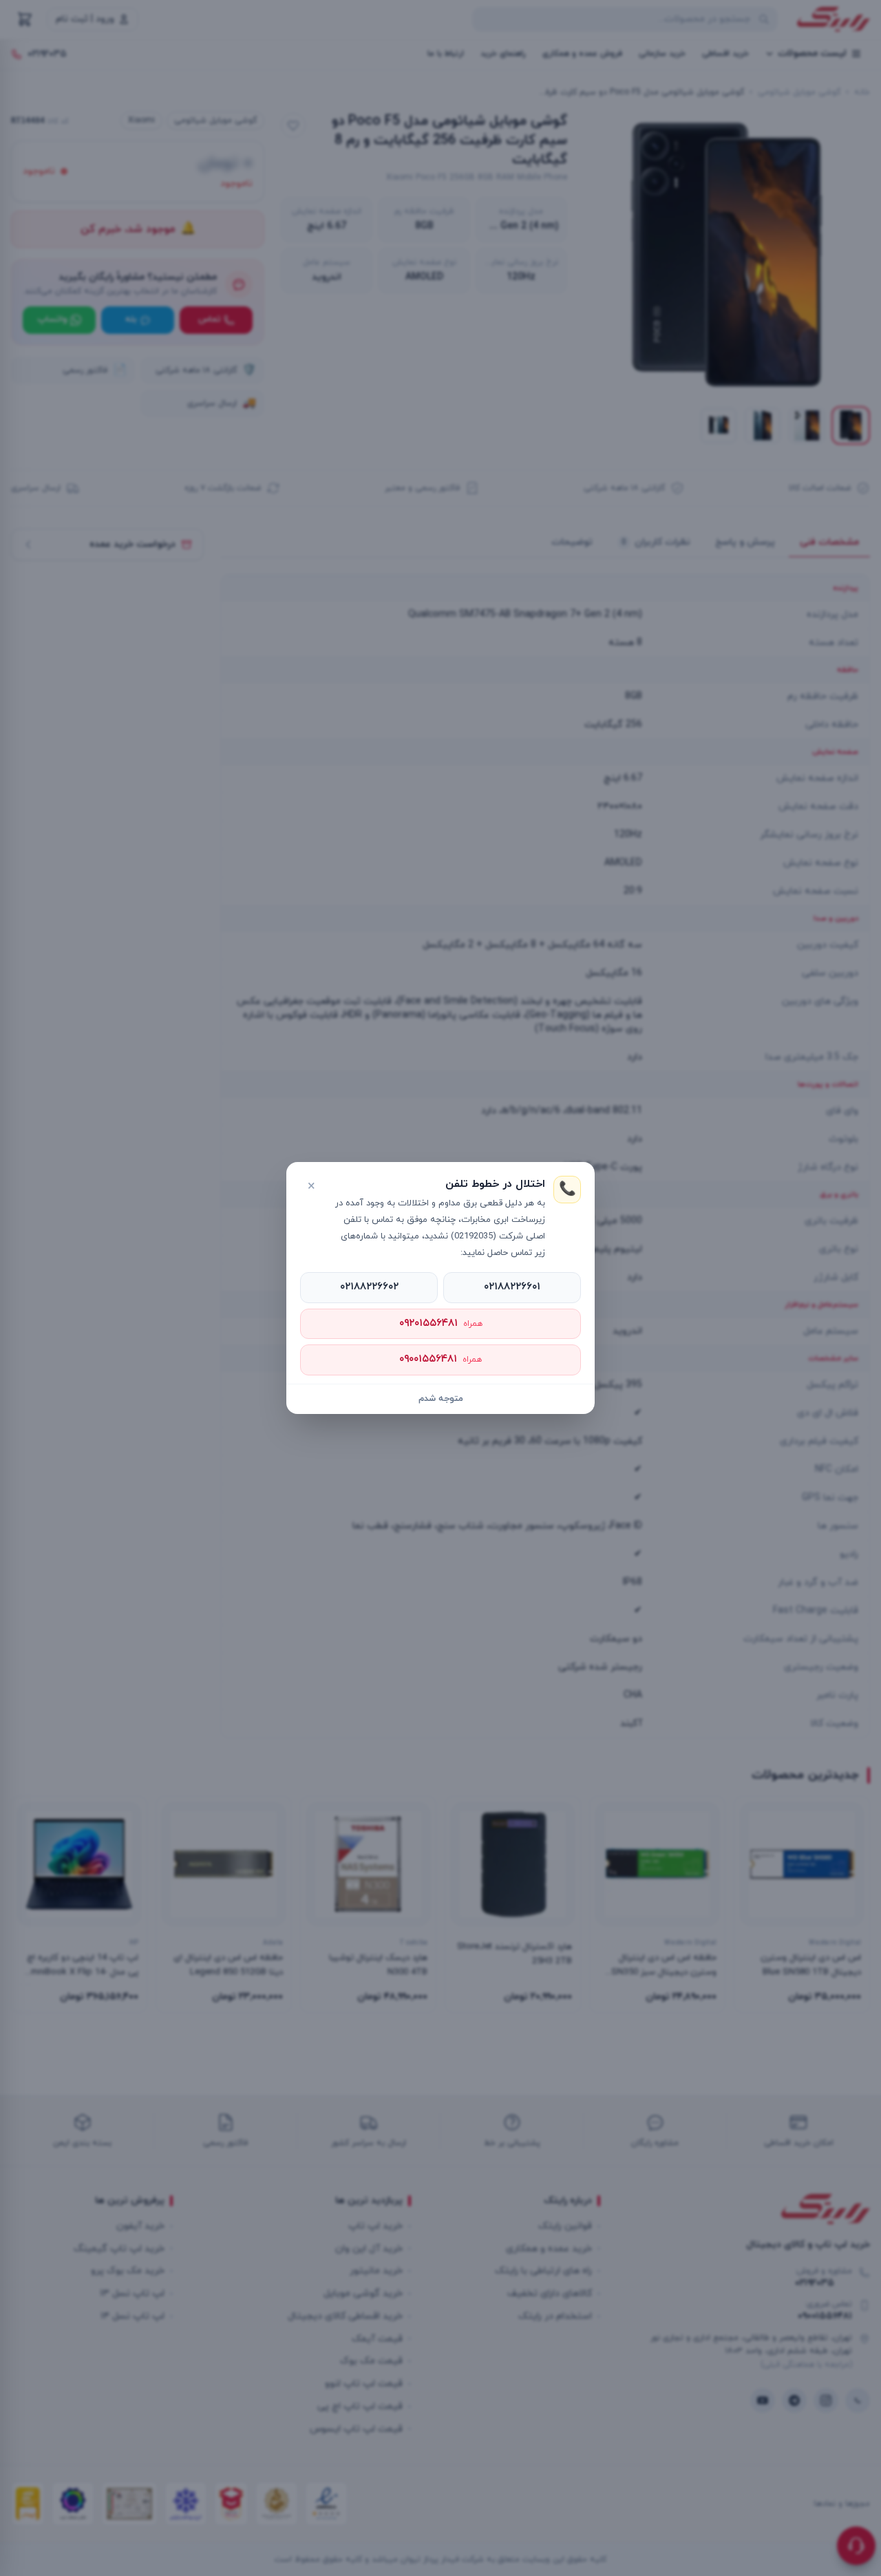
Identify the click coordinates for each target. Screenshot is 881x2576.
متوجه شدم (441, 1399)
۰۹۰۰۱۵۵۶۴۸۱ (440, 1359)
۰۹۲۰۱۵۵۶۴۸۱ (441, 1323)
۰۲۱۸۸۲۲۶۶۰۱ (512, 1287)
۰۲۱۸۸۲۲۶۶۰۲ (369, 1287)
